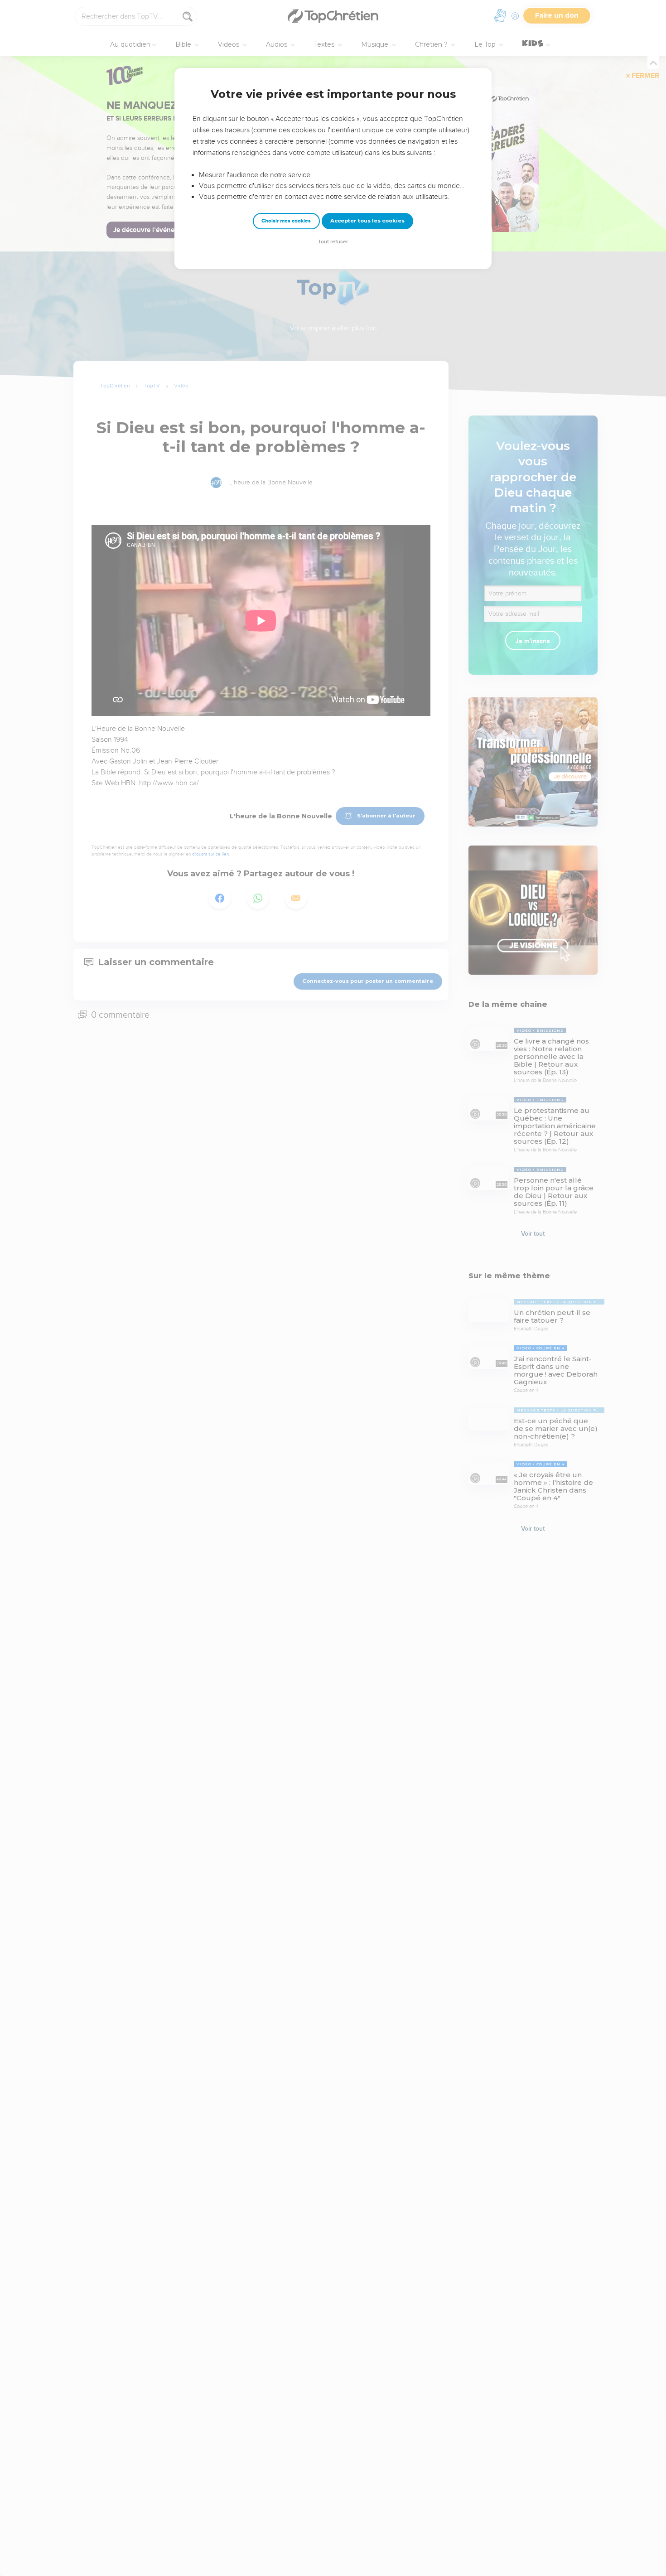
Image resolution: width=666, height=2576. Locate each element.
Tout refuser (333, 242)
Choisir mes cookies (286, 221)
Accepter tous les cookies (367, 221)
